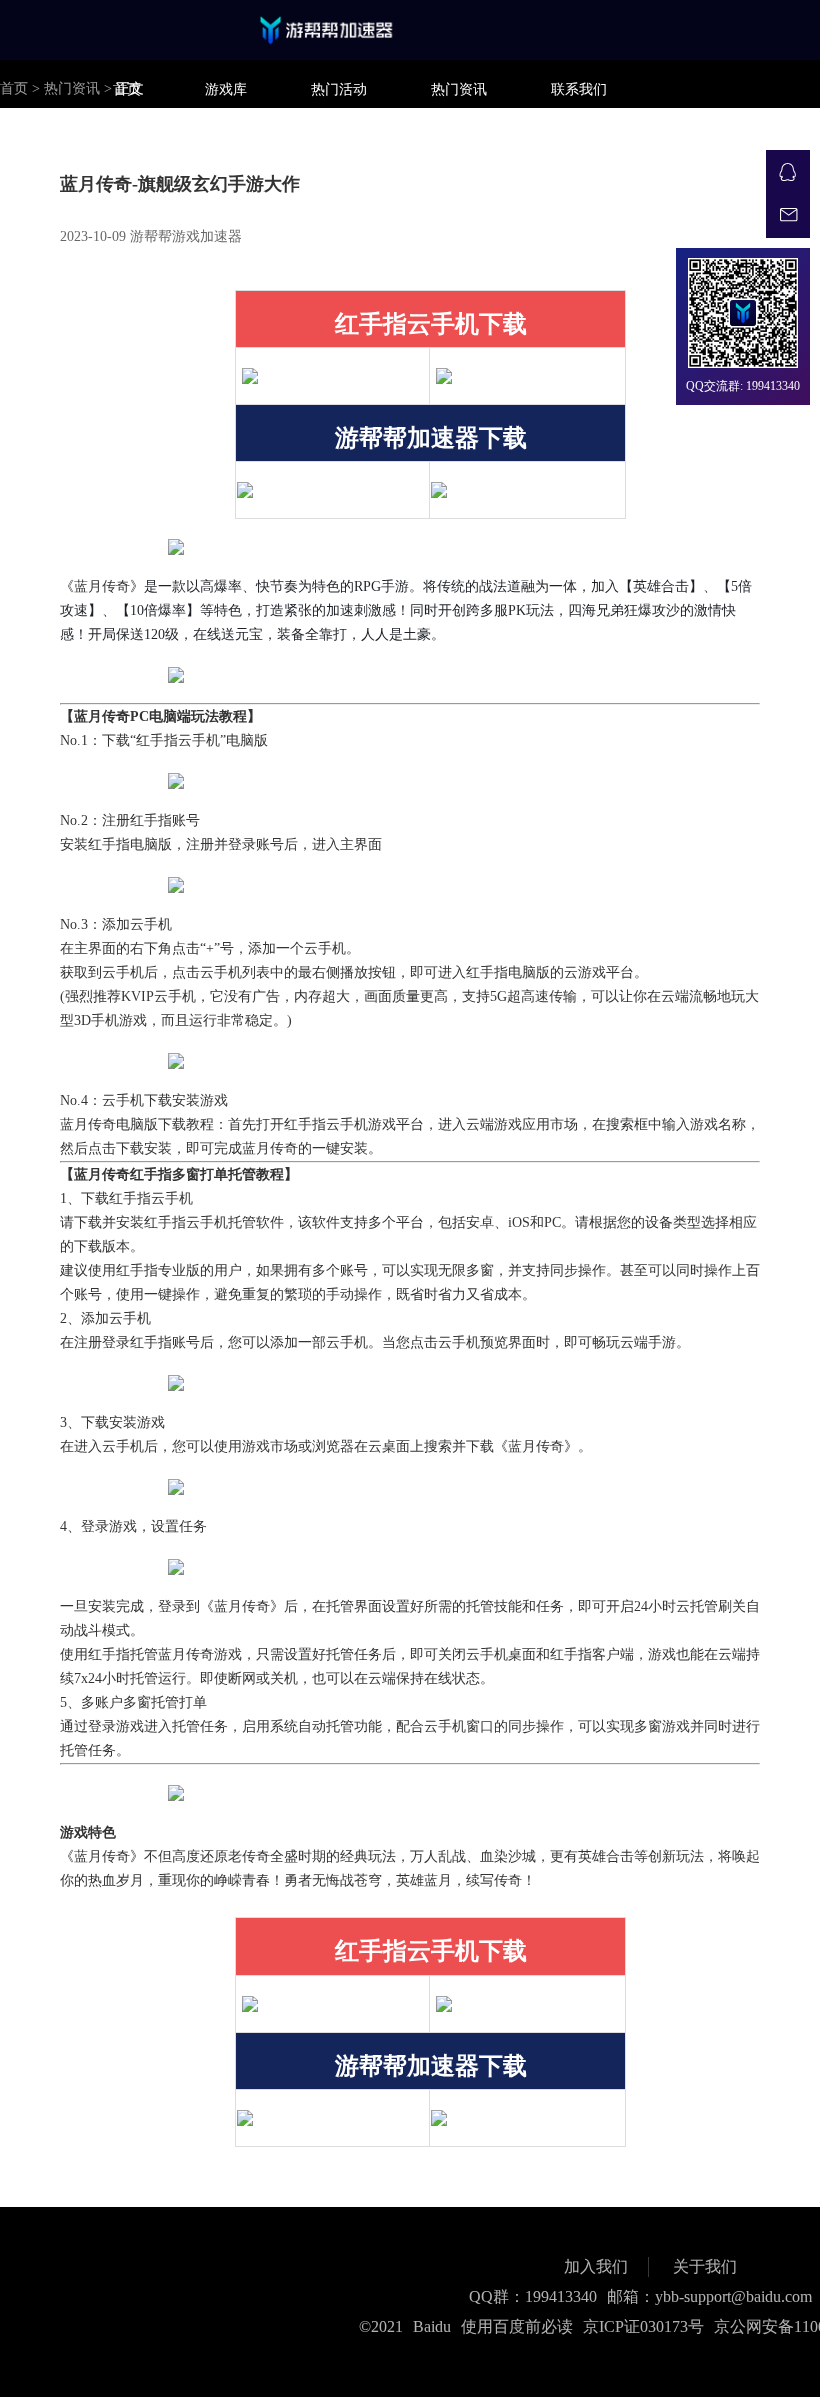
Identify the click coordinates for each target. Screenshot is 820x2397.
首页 (127, 89)
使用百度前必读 (517, 2326)
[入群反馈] (788, 172)
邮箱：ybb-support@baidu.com (709, 2296)
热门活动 (339, 89)
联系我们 (579, 89)
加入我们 (596, 2266)
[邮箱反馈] (788, 216)
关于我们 (705, 2266)
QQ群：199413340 (533, 2296)
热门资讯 (459, 89)
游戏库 (226, 89)
